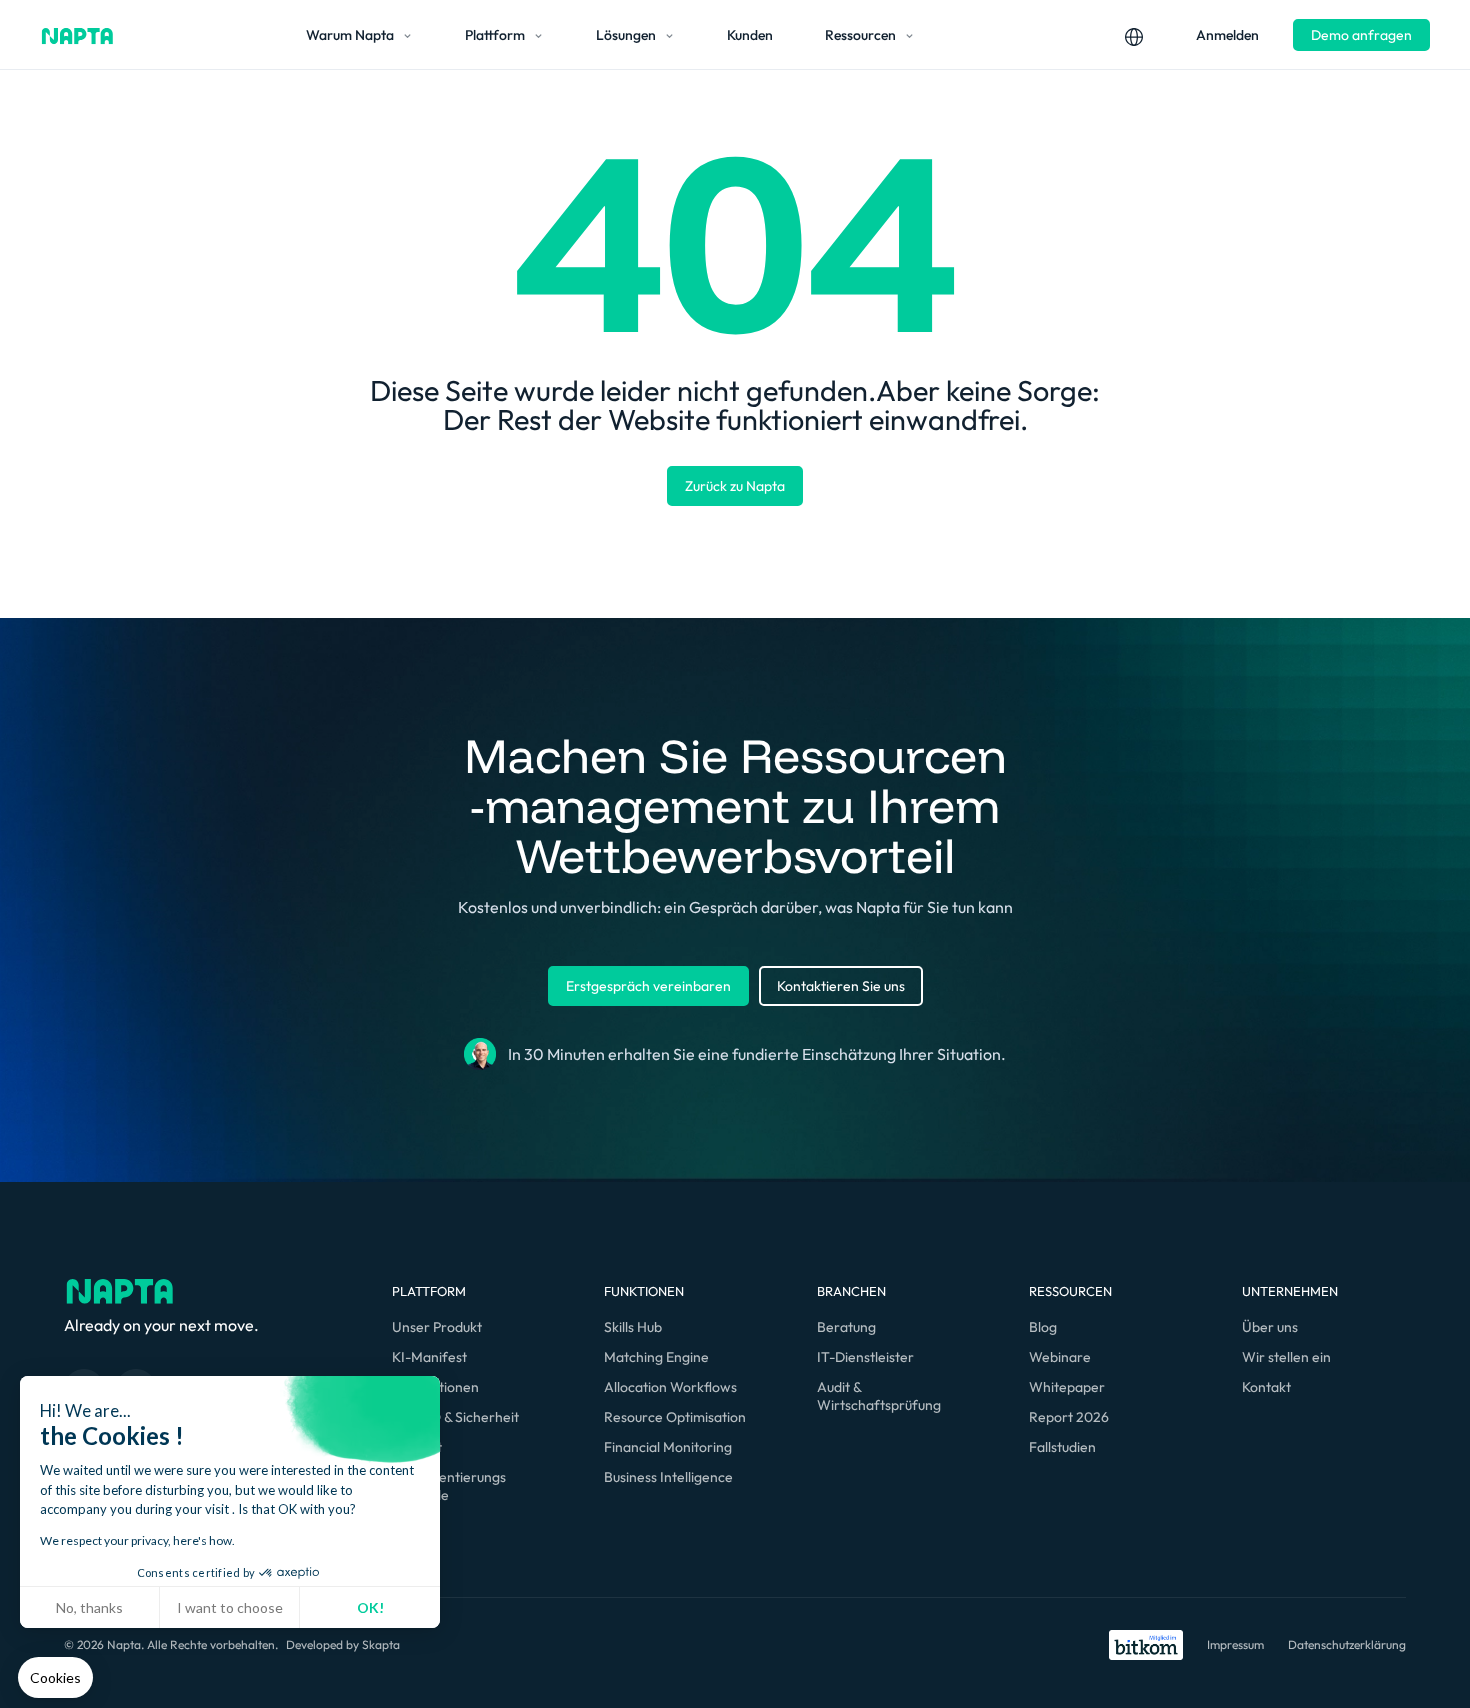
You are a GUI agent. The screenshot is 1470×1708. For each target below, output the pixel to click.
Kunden (750, 35)
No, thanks (89, 1607)
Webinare (1060, 1357)
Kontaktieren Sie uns (841, 986)
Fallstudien (1062, 1447)
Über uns (1270, 1327)
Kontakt (1266, 1387)
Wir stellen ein (1286, 1357)
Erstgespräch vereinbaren (648, 986)
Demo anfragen (1361, 35)
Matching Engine (656, 1357)
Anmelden (1227, 35)
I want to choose (230, 1607)
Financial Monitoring (668, 1447)
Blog (1043, 1327)
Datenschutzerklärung (1347, 1644)
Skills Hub (633, 1327)
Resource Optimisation (675, 1417)
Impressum (1235, 1644)
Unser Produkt (437, 1327)
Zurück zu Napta (735, 486)
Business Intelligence (668, 1477)
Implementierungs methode (449, 1486)
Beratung (846, 1327)
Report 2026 (1069, 1417)
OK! (370, 1607)
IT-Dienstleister (865, 1357)
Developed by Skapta (343, 1644)
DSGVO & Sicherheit (455, 1417)
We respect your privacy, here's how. (137, 1540)
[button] (55, 1678)
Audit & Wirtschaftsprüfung (879, 1396)
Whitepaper (1067, 1387)
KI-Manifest (429, 1357)
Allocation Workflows (670, 1387)
